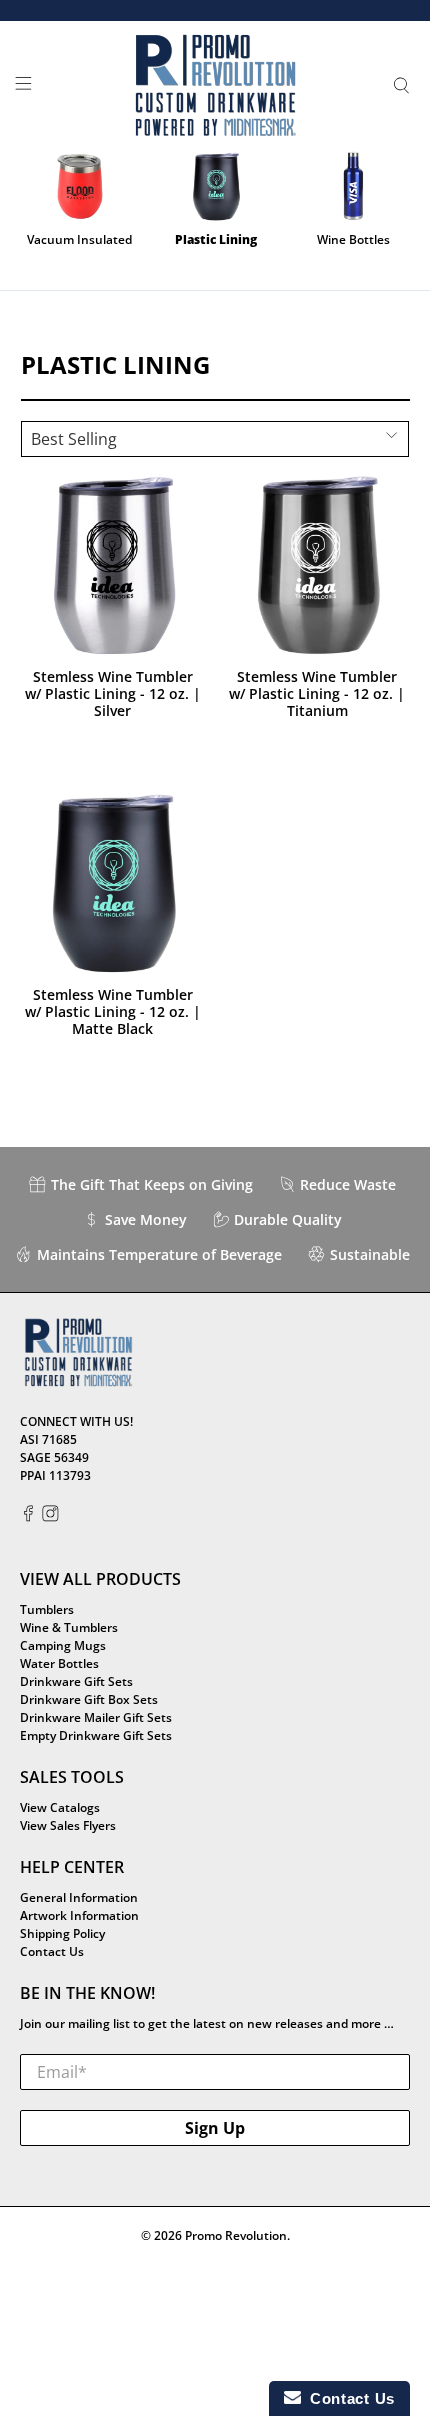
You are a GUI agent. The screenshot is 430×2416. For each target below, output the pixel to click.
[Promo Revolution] (215, 86)
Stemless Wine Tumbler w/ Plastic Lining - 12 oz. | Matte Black (113, 1011)
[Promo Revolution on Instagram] (50, 1517)
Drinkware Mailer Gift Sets (96, 1717)
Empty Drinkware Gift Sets (96, 1735)
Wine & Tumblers (69, 1627)
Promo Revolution (236, 2235)
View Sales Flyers (68, 1825)
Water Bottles (59, 1663)
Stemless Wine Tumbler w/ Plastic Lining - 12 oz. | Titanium (317, 693)
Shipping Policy (62, 1933)
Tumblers (47, 1609)
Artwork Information (79, 1915)
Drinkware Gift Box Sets (89, 1699)
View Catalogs (60, 1807)
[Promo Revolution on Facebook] (28, 1517)
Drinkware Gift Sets (76, 1681)
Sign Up (215, 2128)
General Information (79, 1897)
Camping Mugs (63, 1645)
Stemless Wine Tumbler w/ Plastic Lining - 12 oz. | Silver (113, 693)
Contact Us (52, 1951)
